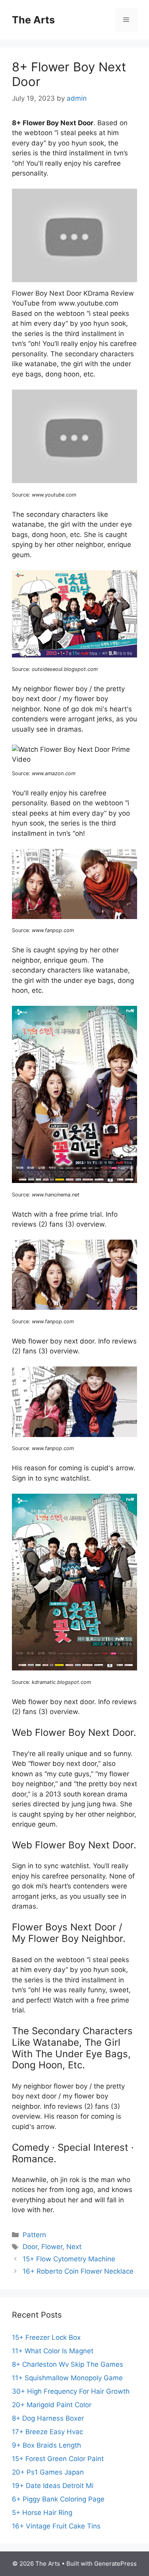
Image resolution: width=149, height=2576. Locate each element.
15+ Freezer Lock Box (46, 2337)
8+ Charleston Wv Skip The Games (68, 2364)
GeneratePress (115, 2564)
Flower (52, 2247)
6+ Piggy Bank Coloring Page (58, 2499)
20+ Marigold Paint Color (52, 2405)
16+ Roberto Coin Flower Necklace (78, 2271)
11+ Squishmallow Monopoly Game (67, 2378)
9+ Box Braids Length (46, 2445)
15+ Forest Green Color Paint (58, 2459)
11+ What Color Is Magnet (53, 2351)
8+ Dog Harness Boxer (48, 2418)
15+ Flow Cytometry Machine (69, 2259)
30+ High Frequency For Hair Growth (71, 2391)
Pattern (34, 2235)
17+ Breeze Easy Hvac (47, 2432)
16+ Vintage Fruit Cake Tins (56, 2526)
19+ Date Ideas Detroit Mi (53, 2486)
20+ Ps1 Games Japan (48, 2472)
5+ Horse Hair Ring (42, 2513)
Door (30, 2247)
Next (74, 2247)
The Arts (33, 20)
